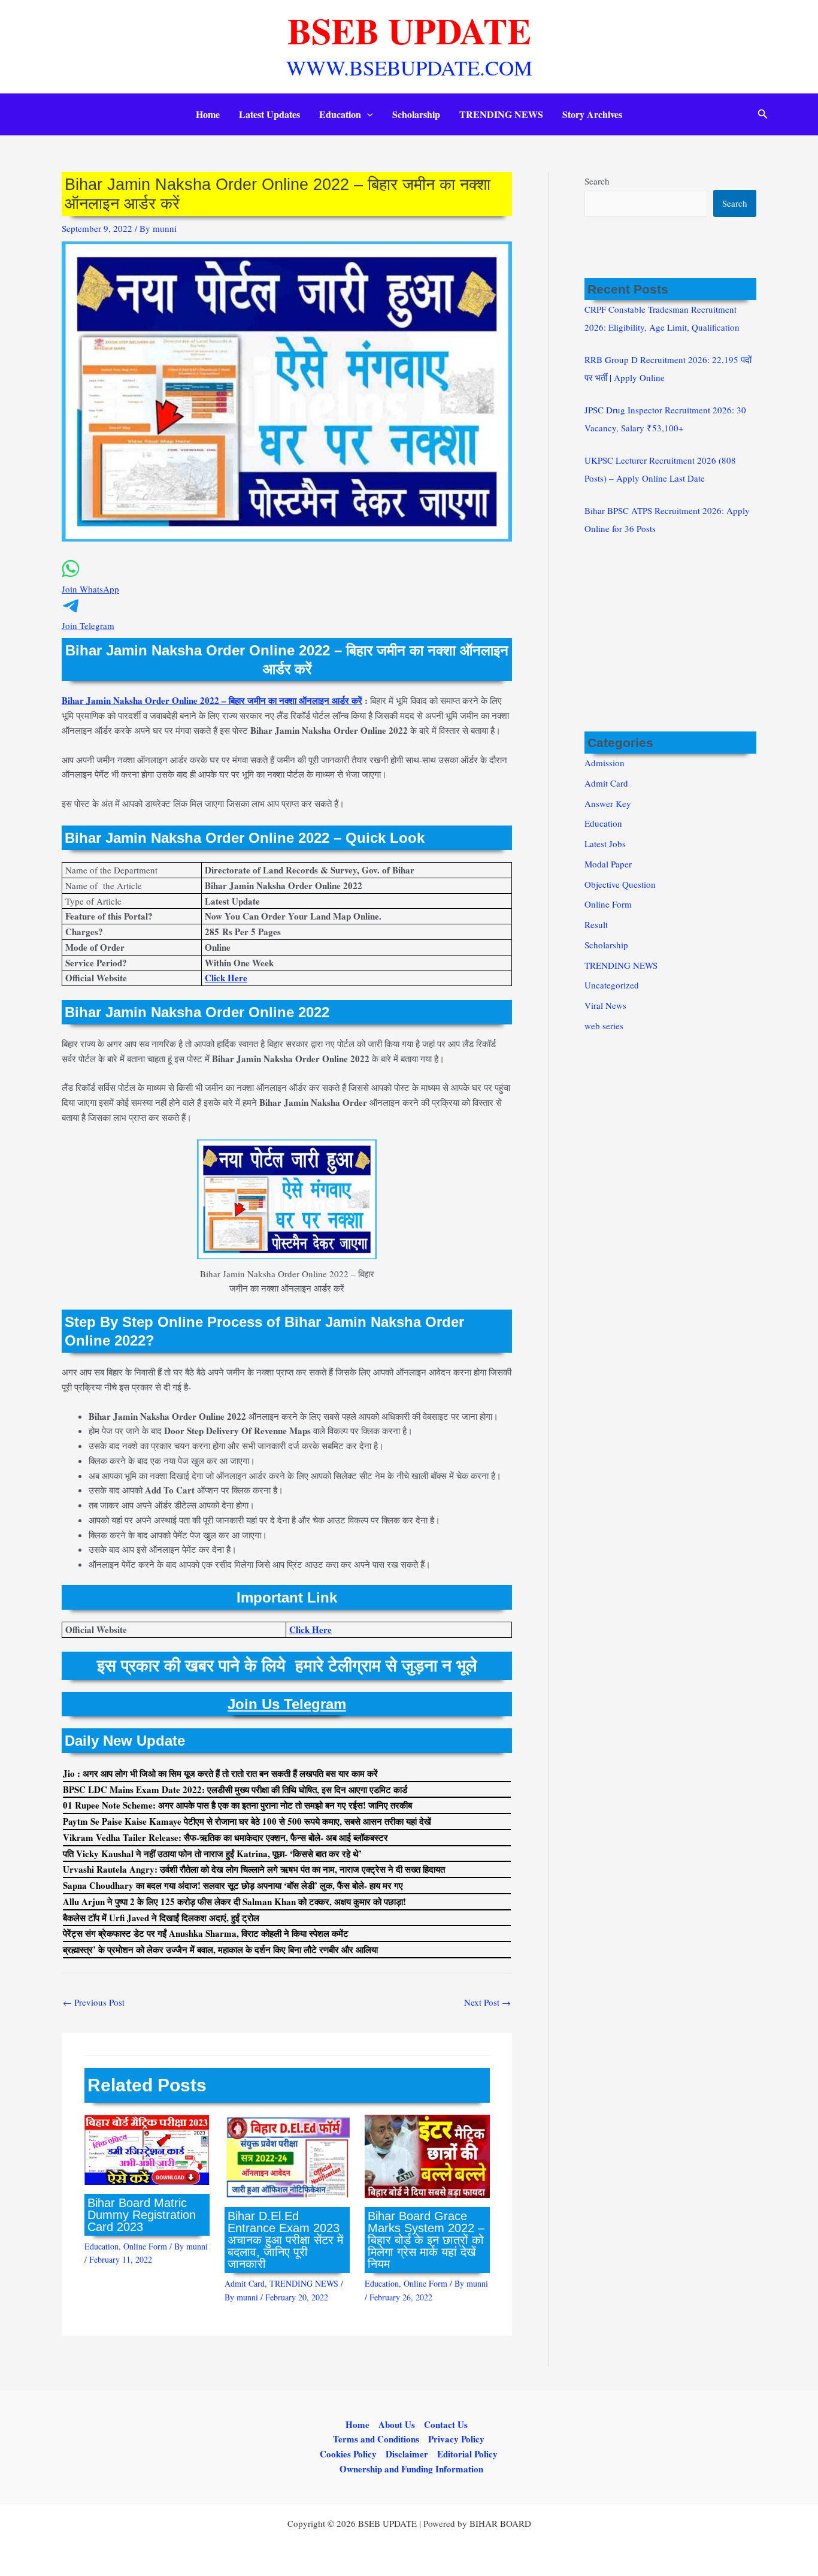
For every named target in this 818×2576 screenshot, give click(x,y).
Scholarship (416, 114)
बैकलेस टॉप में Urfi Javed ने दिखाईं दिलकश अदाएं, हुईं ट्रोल (161, 1918)
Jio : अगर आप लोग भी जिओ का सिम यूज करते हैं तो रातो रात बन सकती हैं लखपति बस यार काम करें (220, 1773)
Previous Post (94, 2002)
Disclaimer (407, 2454)
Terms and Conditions (376, 2439)
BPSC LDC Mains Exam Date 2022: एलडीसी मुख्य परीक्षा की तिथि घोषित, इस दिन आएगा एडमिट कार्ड (235, 1789)
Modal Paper (608, 864)
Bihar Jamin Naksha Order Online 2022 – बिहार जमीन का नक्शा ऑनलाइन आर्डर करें (212, 700)
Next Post (487, 2002)
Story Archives (592, 114)
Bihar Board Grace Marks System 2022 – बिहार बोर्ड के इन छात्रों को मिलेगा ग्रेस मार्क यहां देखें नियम (426, 2240)
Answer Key (608, 803)
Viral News (605, 1005)
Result (596, 924)
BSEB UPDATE (409, 30)
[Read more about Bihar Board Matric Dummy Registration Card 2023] (147, 2148)
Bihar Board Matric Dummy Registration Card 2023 (142, 2215)
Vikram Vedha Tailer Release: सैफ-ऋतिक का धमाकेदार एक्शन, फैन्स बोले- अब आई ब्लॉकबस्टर (225, 1837)
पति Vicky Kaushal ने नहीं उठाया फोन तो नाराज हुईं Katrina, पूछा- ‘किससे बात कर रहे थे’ (212, 1854)
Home (208, 114)
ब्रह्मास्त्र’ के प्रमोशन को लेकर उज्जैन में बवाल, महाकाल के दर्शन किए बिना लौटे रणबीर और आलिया (220, 1949)
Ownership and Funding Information (411, 2469)
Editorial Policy (467, 2454)
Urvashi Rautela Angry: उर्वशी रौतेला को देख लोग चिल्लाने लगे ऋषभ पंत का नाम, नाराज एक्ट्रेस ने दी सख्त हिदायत (254, 1869)
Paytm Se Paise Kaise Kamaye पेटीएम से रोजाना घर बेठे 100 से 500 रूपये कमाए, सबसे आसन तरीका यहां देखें (247, 1821)
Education (340, 114)
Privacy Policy (456, 2439)
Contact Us (446, 2424)
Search (597, 181)
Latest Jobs (605, 843)
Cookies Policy (348, 2454)
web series (604, 1026)
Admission (605, 763)
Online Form (145, 2246)
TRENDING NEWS (501, 114)
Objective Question (620, 884)
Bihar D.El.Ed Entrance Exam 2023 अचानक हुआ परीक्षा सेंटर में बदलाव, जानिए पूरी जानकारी (285, 2240)
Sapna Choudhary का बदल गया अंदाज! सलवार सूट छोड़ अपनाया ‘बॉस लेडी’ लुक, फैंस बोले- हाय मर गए (233, 1885)
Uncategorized (612, 985)
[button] (367, 114)
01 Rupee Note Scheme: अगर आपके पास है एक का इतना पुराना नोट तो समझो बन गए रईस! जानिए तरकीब (237, 1805)
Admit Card (245, 2283)
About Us (397, 2424)
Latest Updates (269, 114)
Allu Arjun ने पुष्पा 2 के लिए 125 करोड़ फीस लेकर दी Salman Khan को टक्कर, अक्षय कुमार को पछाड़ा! (234, 1901)
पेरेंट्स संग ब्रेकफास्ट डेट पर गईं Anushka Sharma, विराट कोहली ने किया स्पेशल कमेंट (206, 1933)
